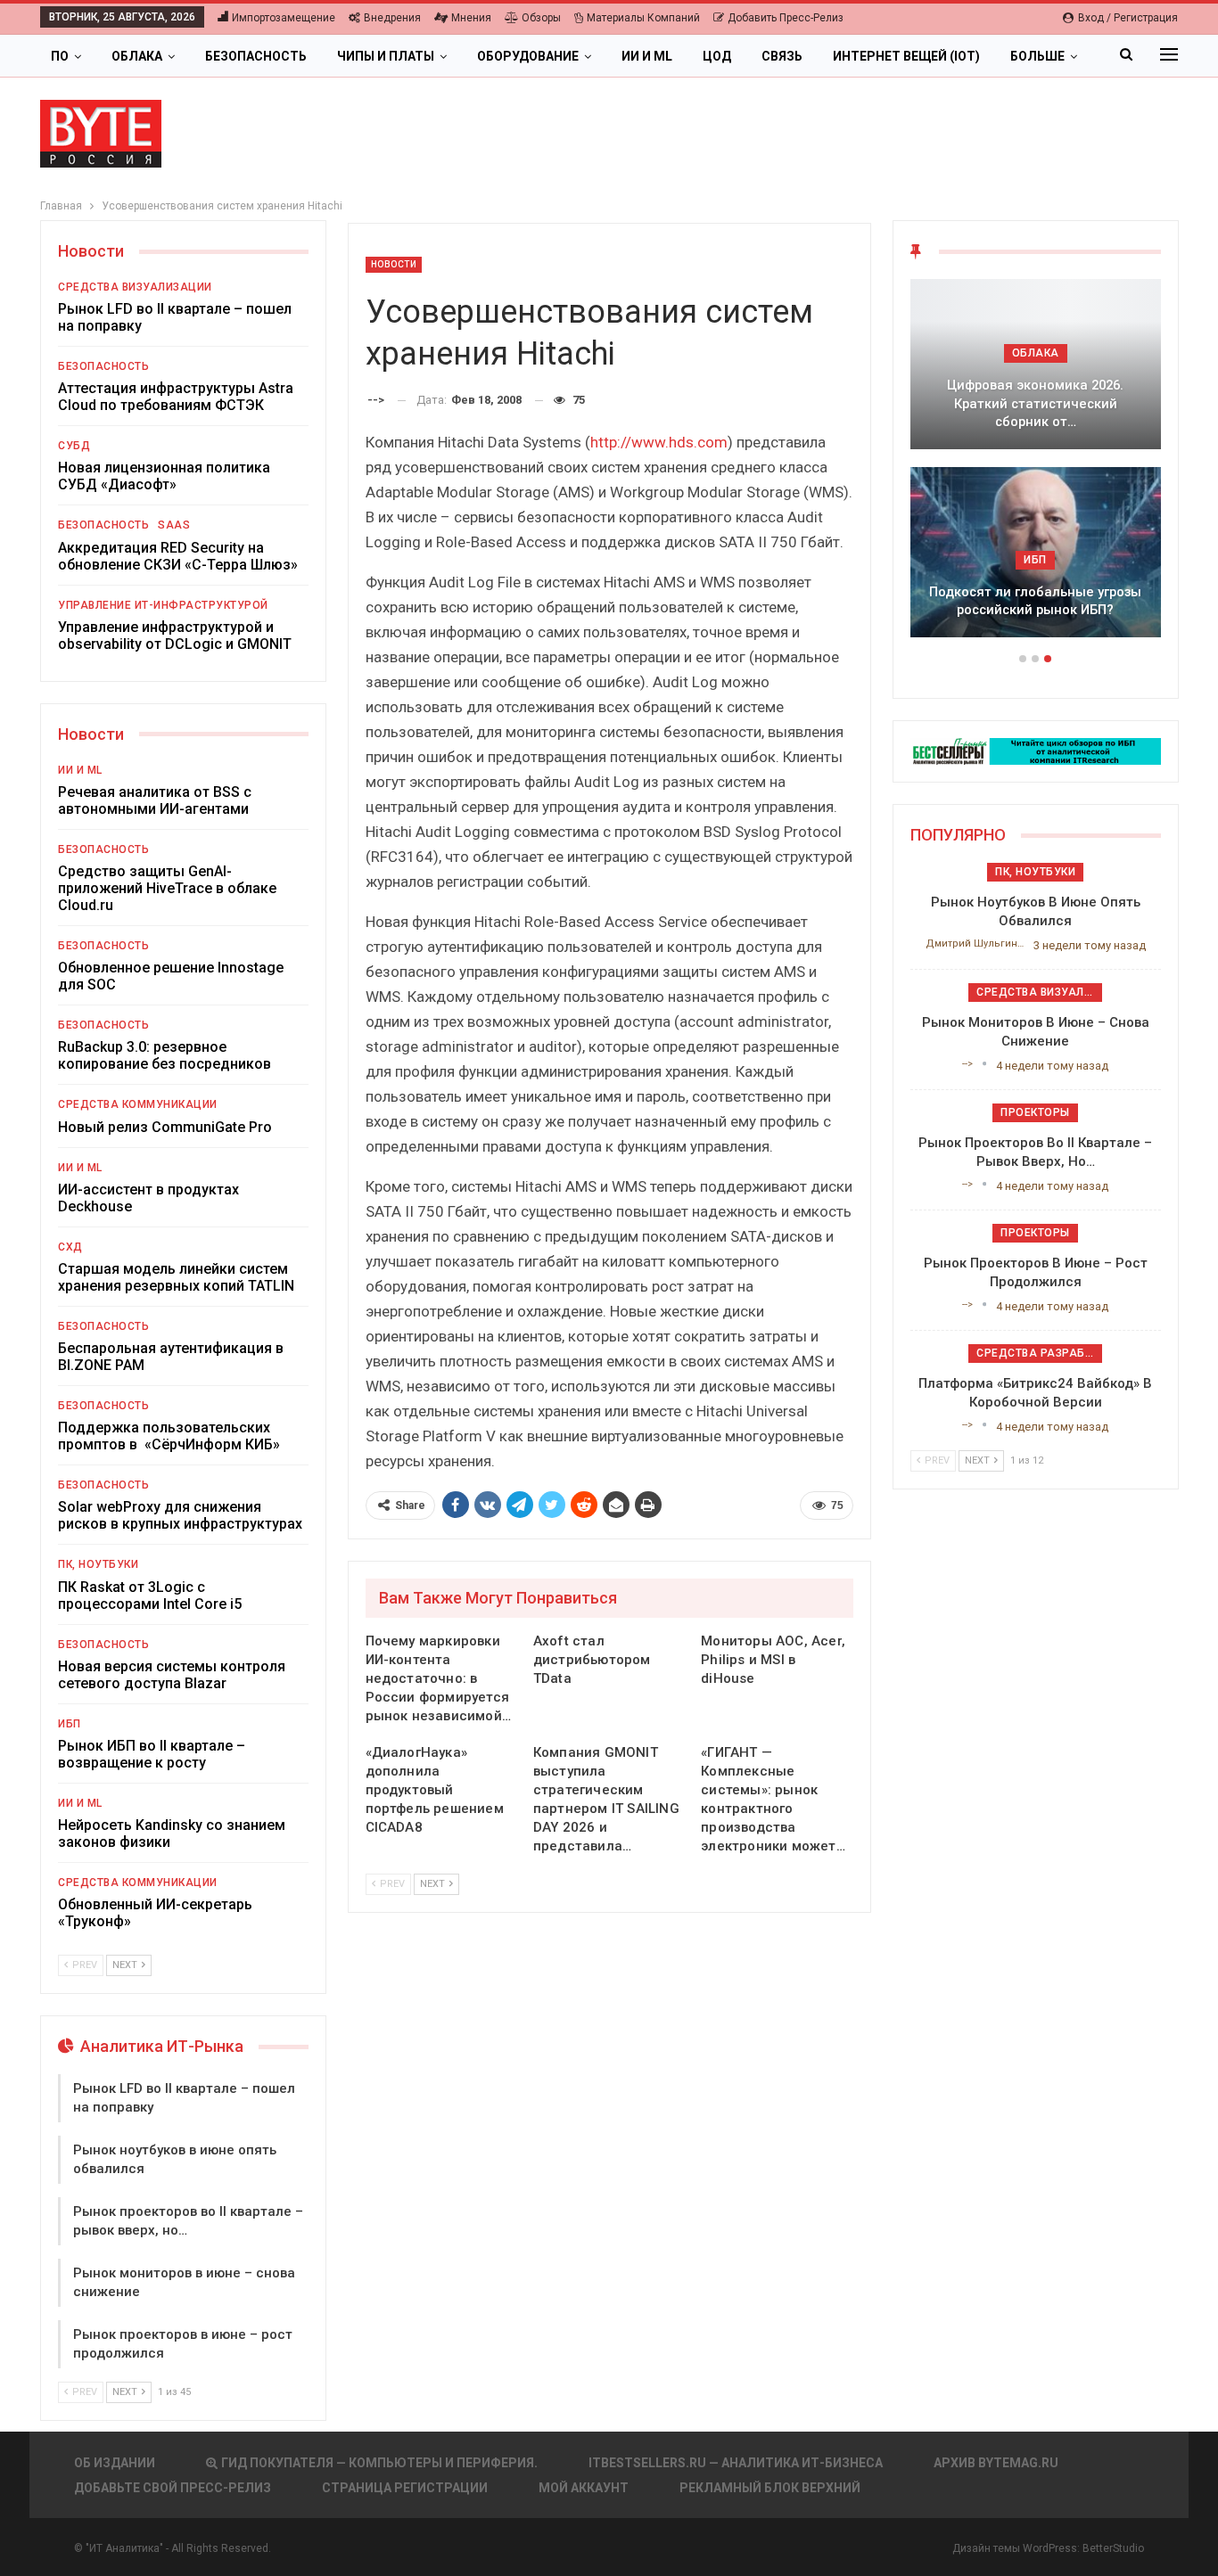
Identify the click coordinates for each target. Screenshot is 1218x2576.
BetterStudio (1113, 2548)
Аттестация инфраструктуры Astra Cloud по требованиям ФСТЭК (176, 397)
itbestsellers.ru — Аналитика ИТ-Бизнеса (736, 2463)
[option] (1036, 467)
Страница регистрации (405, 2488)
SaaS (174, 525)
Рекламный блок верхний (770, 2488)
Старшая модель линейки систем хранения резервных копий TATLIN (176, 1277)
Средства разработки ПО (1039, 1353)
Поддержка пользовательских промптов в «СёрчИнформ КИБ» (169, 1436)
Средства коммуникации (138, 1104)
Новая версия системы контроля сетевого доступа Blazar (172, 1675)
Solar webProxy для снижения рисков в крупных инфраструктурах (180, 1515)
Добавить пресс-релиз (786, 18)
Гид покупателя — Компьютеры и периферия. (379, 2463)
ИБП (70, 1724)
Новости (394, 264)
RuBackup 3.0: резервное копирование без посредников (165, 1055)
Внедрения (392, 18)
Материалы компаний (643, 18)
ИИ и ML (647, 56)
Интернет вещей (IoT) (906, 56)
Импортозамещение (284, 18)
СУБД (74, 446)
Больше (1037, 56)
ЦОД (717, 56)
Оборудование (528, 56)
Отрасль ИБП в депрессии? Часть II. (1035, 601)
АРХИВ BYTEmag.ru (996, 2463)
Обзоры (541, 18)
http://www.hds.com (659, 442)
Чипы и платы (386, 56)
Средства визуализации (135, 287)
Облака (137, 56)
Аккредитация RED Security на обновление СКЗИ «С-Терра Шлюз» (178, 556)
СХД (70, 1247)
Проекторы (1035, 1112)
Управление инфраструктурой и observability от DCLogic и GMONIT (175, 636)
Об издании (115, 2463)
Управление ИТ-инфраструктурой (163, 605)
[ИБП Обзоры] (1036, 750)
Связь (782, 56)
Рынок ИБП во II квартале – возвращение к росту (152, 1754)
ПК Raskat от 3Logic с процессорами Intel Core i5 (150, 1596)
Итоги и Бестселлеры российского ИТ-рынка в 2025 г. (1035, 413)
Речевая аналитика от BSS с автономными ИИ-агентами (155, 800)
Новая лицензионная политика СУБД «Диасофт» (164, 476)
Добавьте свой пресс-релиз (173, 2488)
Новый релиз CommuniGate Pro (165, 1127)
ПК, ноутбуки (98, 1564)
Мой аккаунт (584, 2488)
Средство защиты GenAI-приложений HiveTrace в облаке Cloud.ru (167, 888)
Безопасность (256, 56)
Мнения (471, 18)
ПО (60, 56)
